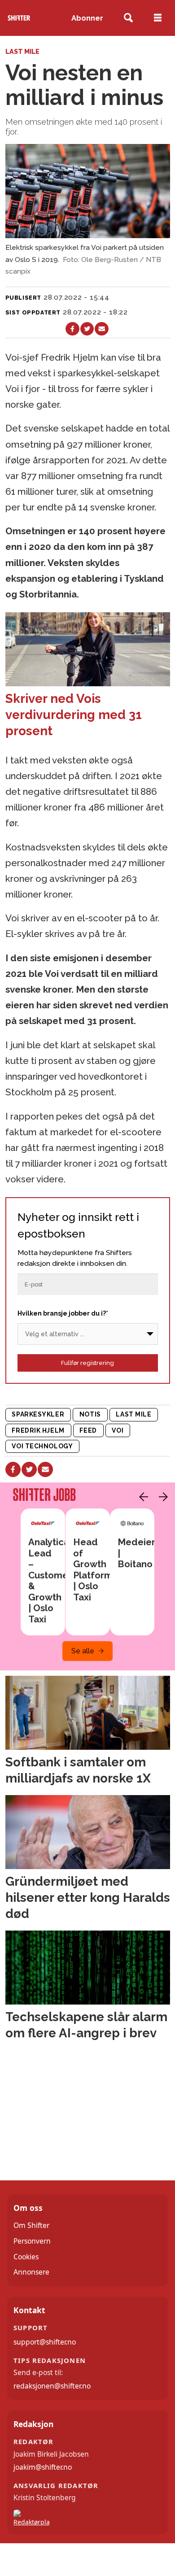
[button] (141, 1497)
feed (88, 1430)
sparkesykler (38, 1414)
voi (118, 1430)
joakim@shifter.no (43, 2467)
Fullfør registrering (87, 1363)
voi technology (42, 1446)
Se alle (83, 1651)
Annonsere (31, 2272)
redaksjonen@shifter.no (52, 2386)
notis (90, 1414)
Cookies (26, 2257)
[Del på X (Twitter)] (87, 329)
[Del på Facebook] (72, 329)
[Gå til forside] (19, 18)
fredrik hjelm (38, 1430)
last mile (133, 1414)
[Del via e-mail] (102, 329)
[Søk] (129, 18)
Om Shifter (31, 2225)
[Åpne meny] (158, 18)
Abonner (87, 18)
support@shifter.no (45, 2342)
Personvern (32, 2241)
